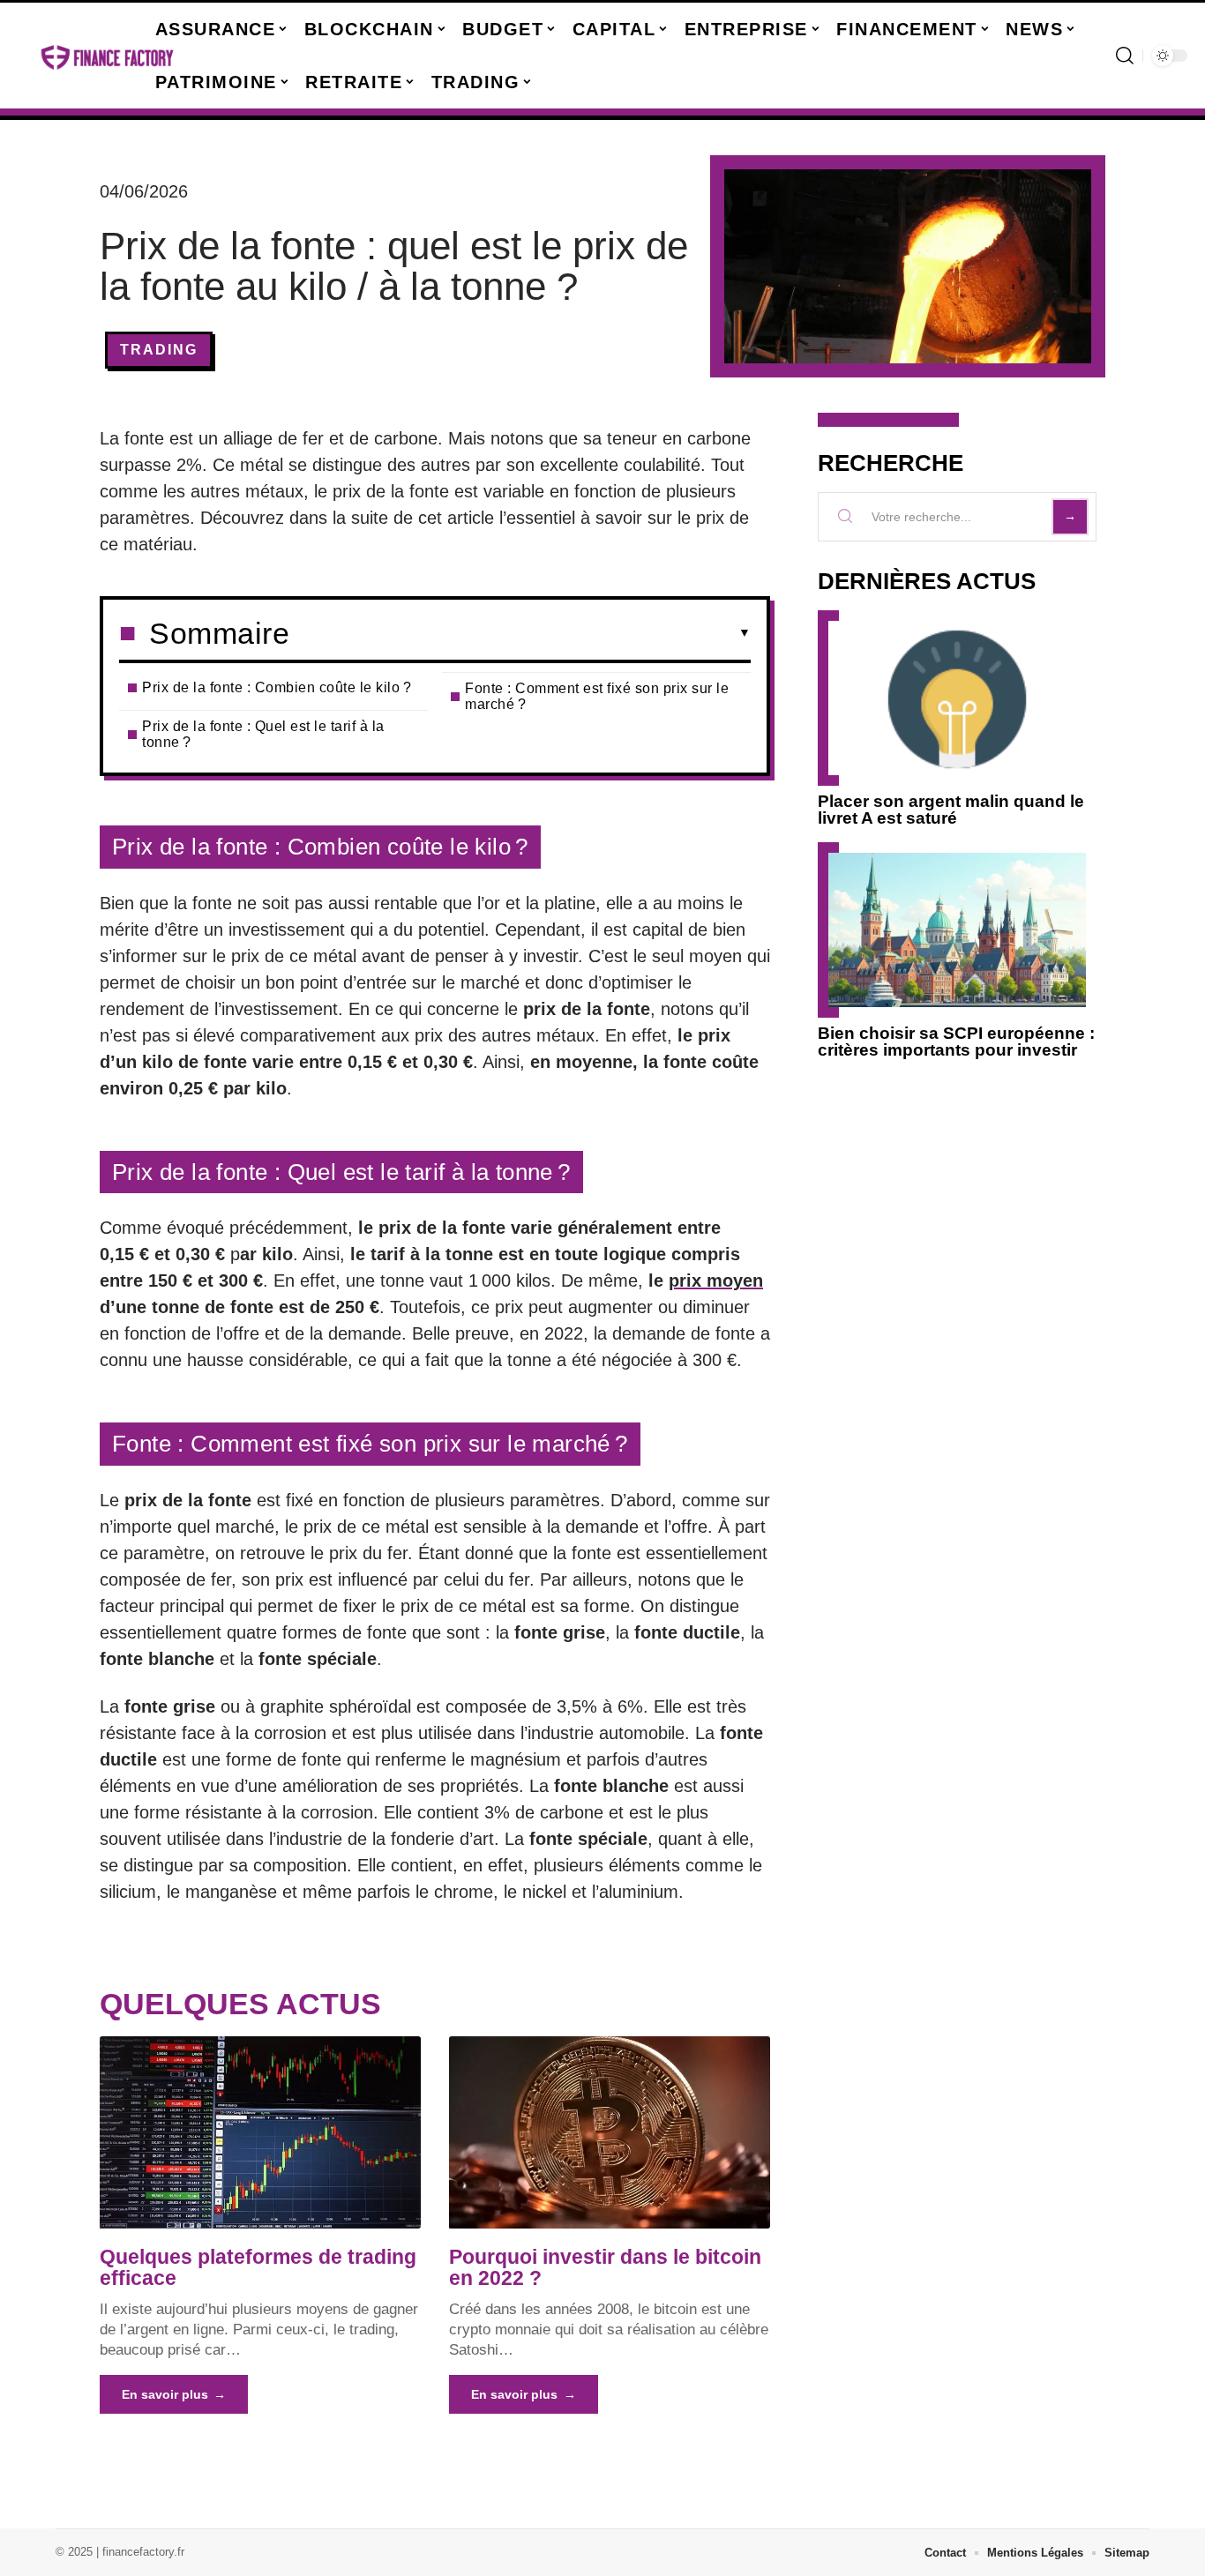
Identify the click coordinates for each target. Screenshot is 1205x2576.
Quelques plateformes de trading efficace (258, 2267)
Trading (159, 350)
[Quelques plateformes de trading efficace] (260, 2132)
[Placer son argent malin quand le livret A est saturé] (957, 698)
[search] (1125, 56)
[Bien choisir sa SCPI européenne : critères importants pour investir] (957, 930)
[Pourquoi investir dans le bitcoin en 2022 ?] (610, 2132)
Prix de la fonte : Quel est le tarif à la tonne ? (263, 734)
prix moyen (716, 1281)
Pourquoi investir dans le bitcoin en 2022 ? (605, 2267)
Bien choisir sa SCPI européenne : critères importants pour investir (956, 1042)
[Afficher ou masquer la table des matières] (520, 633)
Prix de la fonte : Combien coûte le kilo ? (277, 687)
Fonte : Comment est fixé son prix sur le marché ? (597, 696)
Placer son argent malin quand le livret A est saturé (951, 810)
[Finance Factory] (108, 56)
